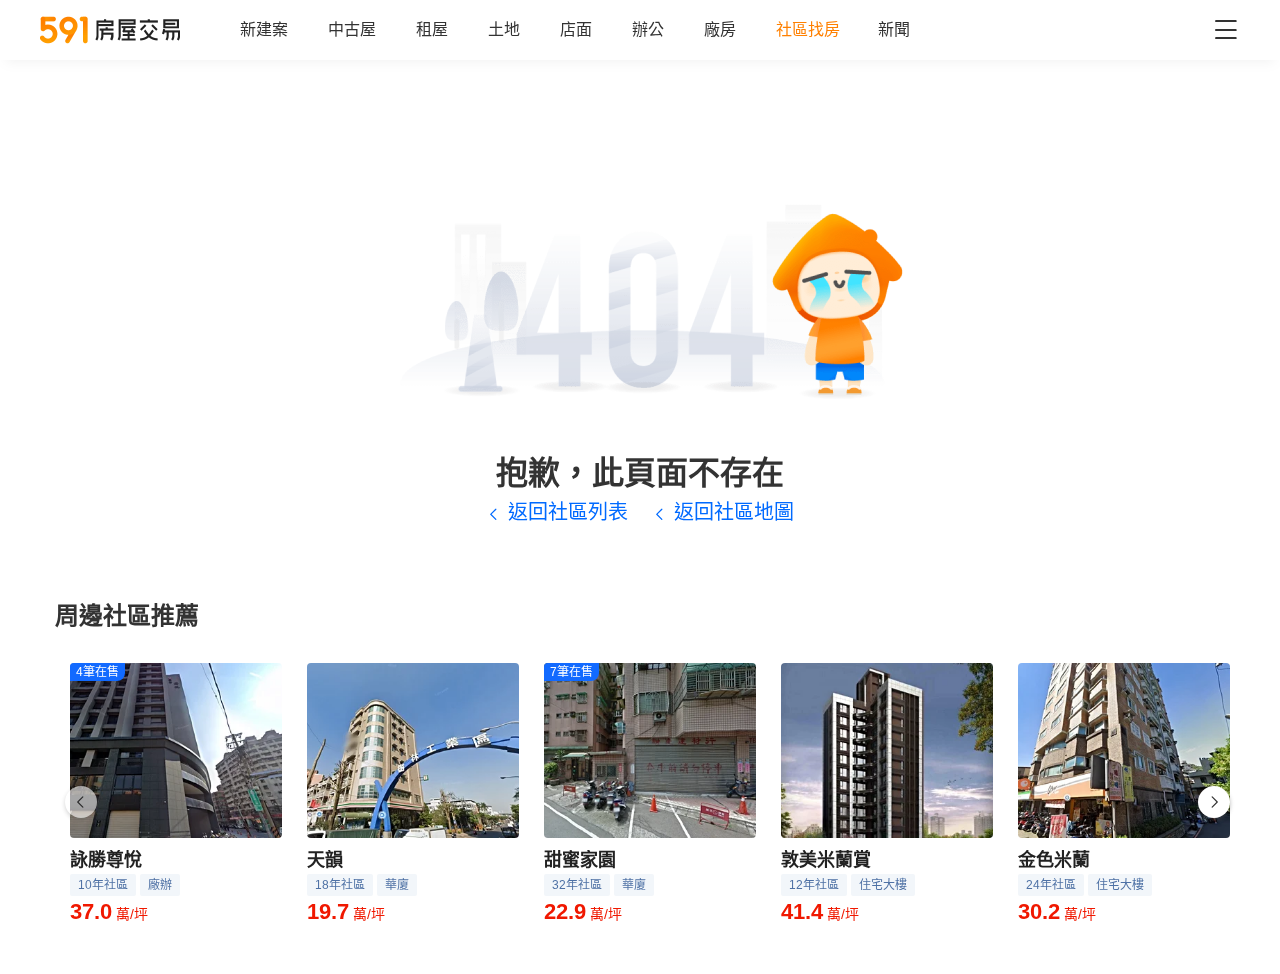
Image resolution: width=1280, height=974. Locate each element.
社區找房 (808, 29)
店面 (576, 29)
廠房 (720, 29)
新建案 (264, 29)
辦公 (648, 29)
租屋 (432, 29)
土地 (504, 29)
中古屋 (352, 29)
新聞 (894, 29)
